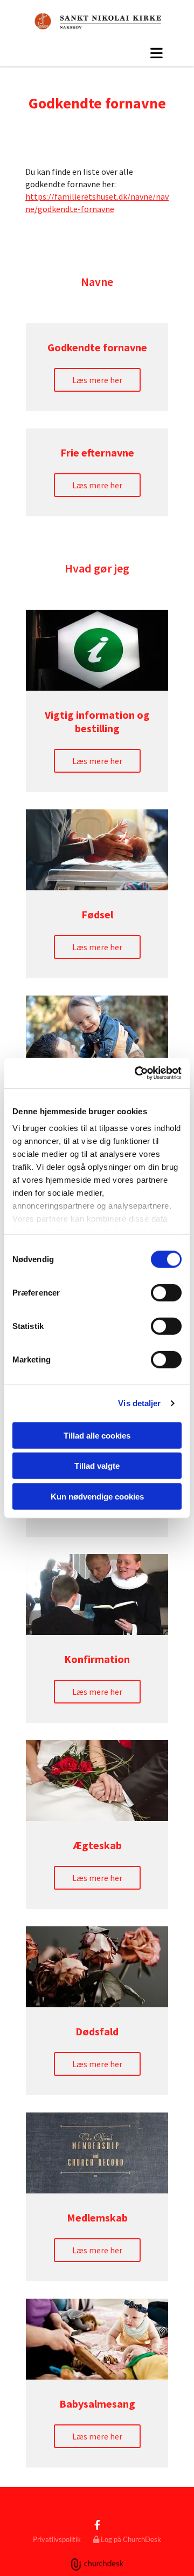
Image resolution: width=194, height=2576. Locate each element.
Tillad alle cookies (97, 1435)
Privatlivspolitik (57, 2539)
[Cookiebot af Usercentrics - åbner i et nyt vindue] (137, 1073)
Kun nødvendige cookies (97, 1496)
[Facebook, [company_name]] (97, 2525)
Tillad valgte (97, 1466)
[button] (97, 53)
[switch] (166, 1292)
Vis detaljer (139, 1403)
